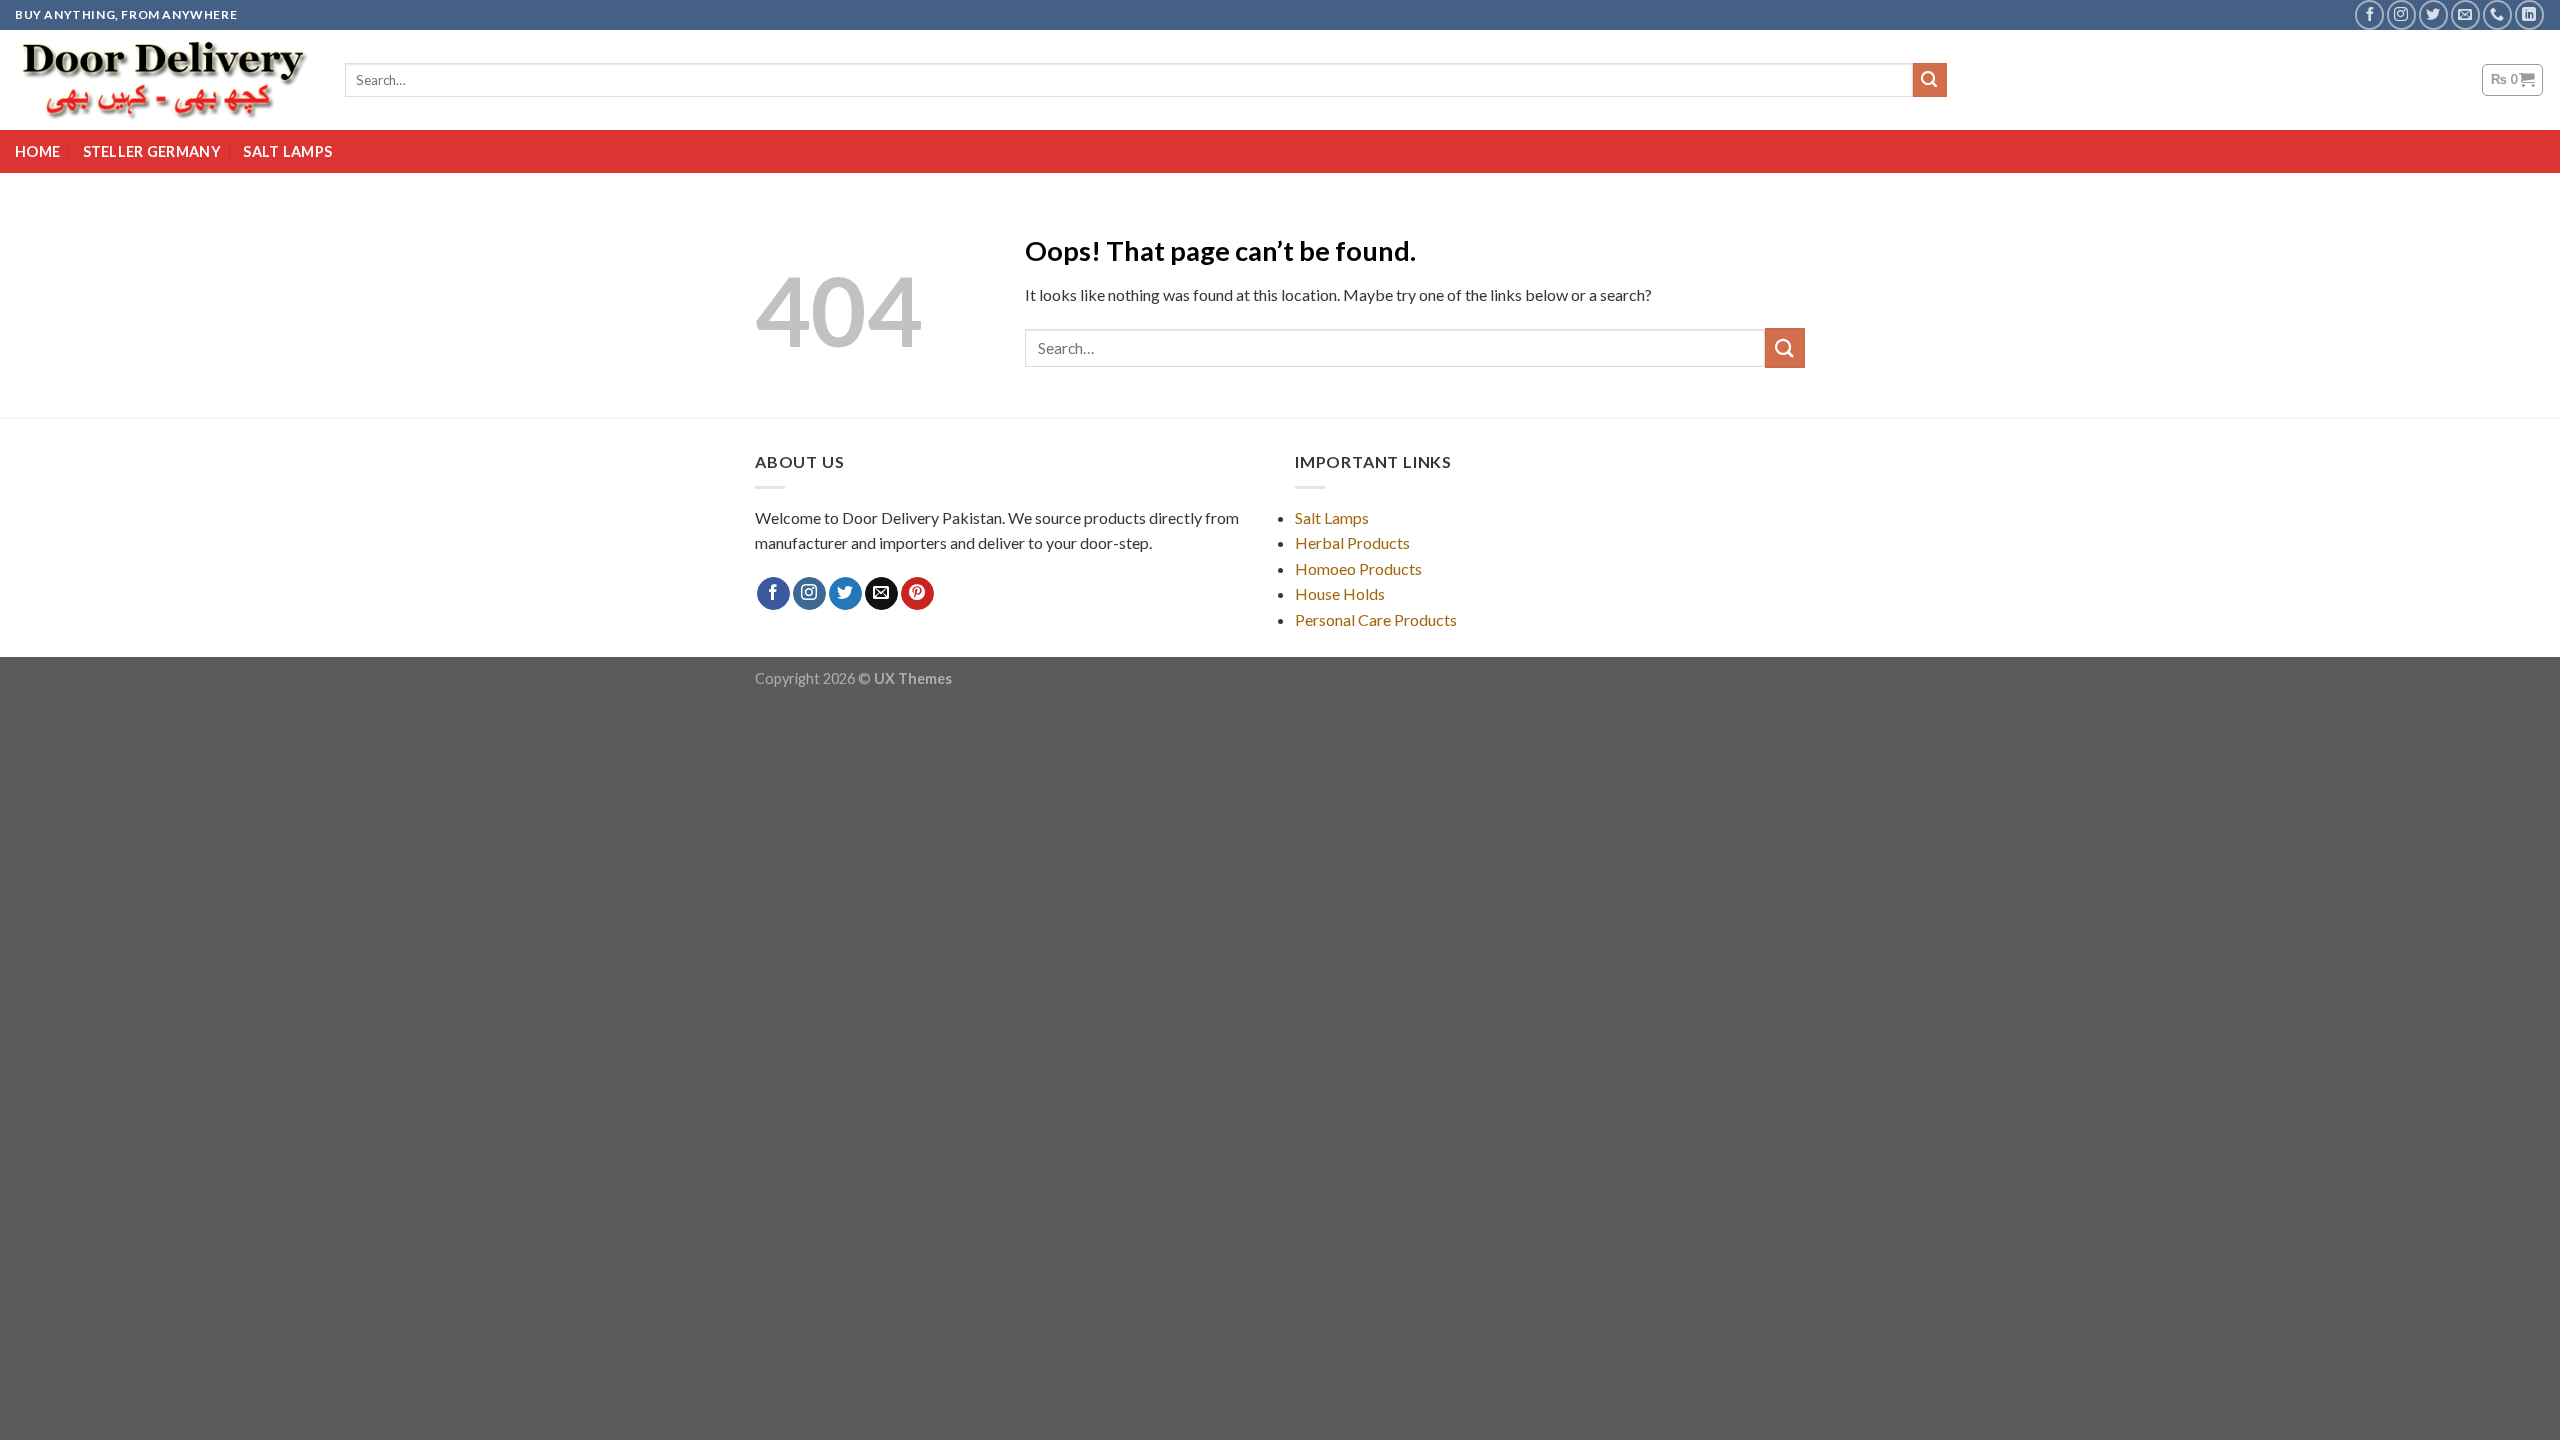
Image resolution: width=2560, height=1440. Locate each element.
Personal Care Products (1376, 619)
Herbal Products (1352, 542)
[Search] (1930, 80)
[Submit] (1785, 347)
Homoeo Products (1358, 568)
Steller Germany (152, 151)
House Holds (1340, 593)
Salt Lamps (287, 151)
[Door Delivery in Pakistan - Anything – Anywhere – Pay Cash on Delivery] (165, 80)
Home (37, 151)
